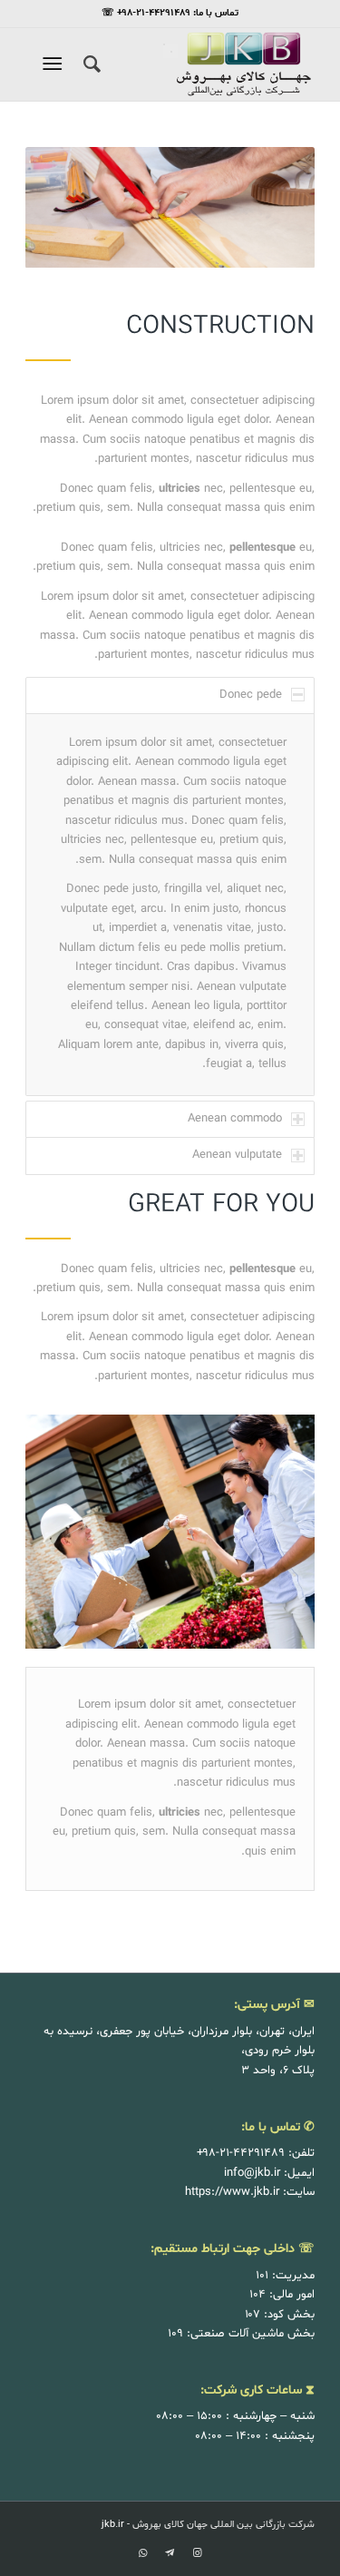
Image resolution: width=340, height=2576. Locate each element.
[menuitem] (89, 64)
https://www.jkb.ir (232, 2192)
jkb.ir (113, 2525)
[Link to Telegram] (170, 2553)
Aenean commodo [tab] (235, 1119)
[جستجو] (89, 64)
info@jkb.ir (252, 2173)
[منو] (56, 64)
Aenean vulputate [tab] (237, 1155)
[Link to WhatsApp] (142, 2553)
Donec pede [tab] (251, 695)
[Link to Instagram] (197, 2553)
